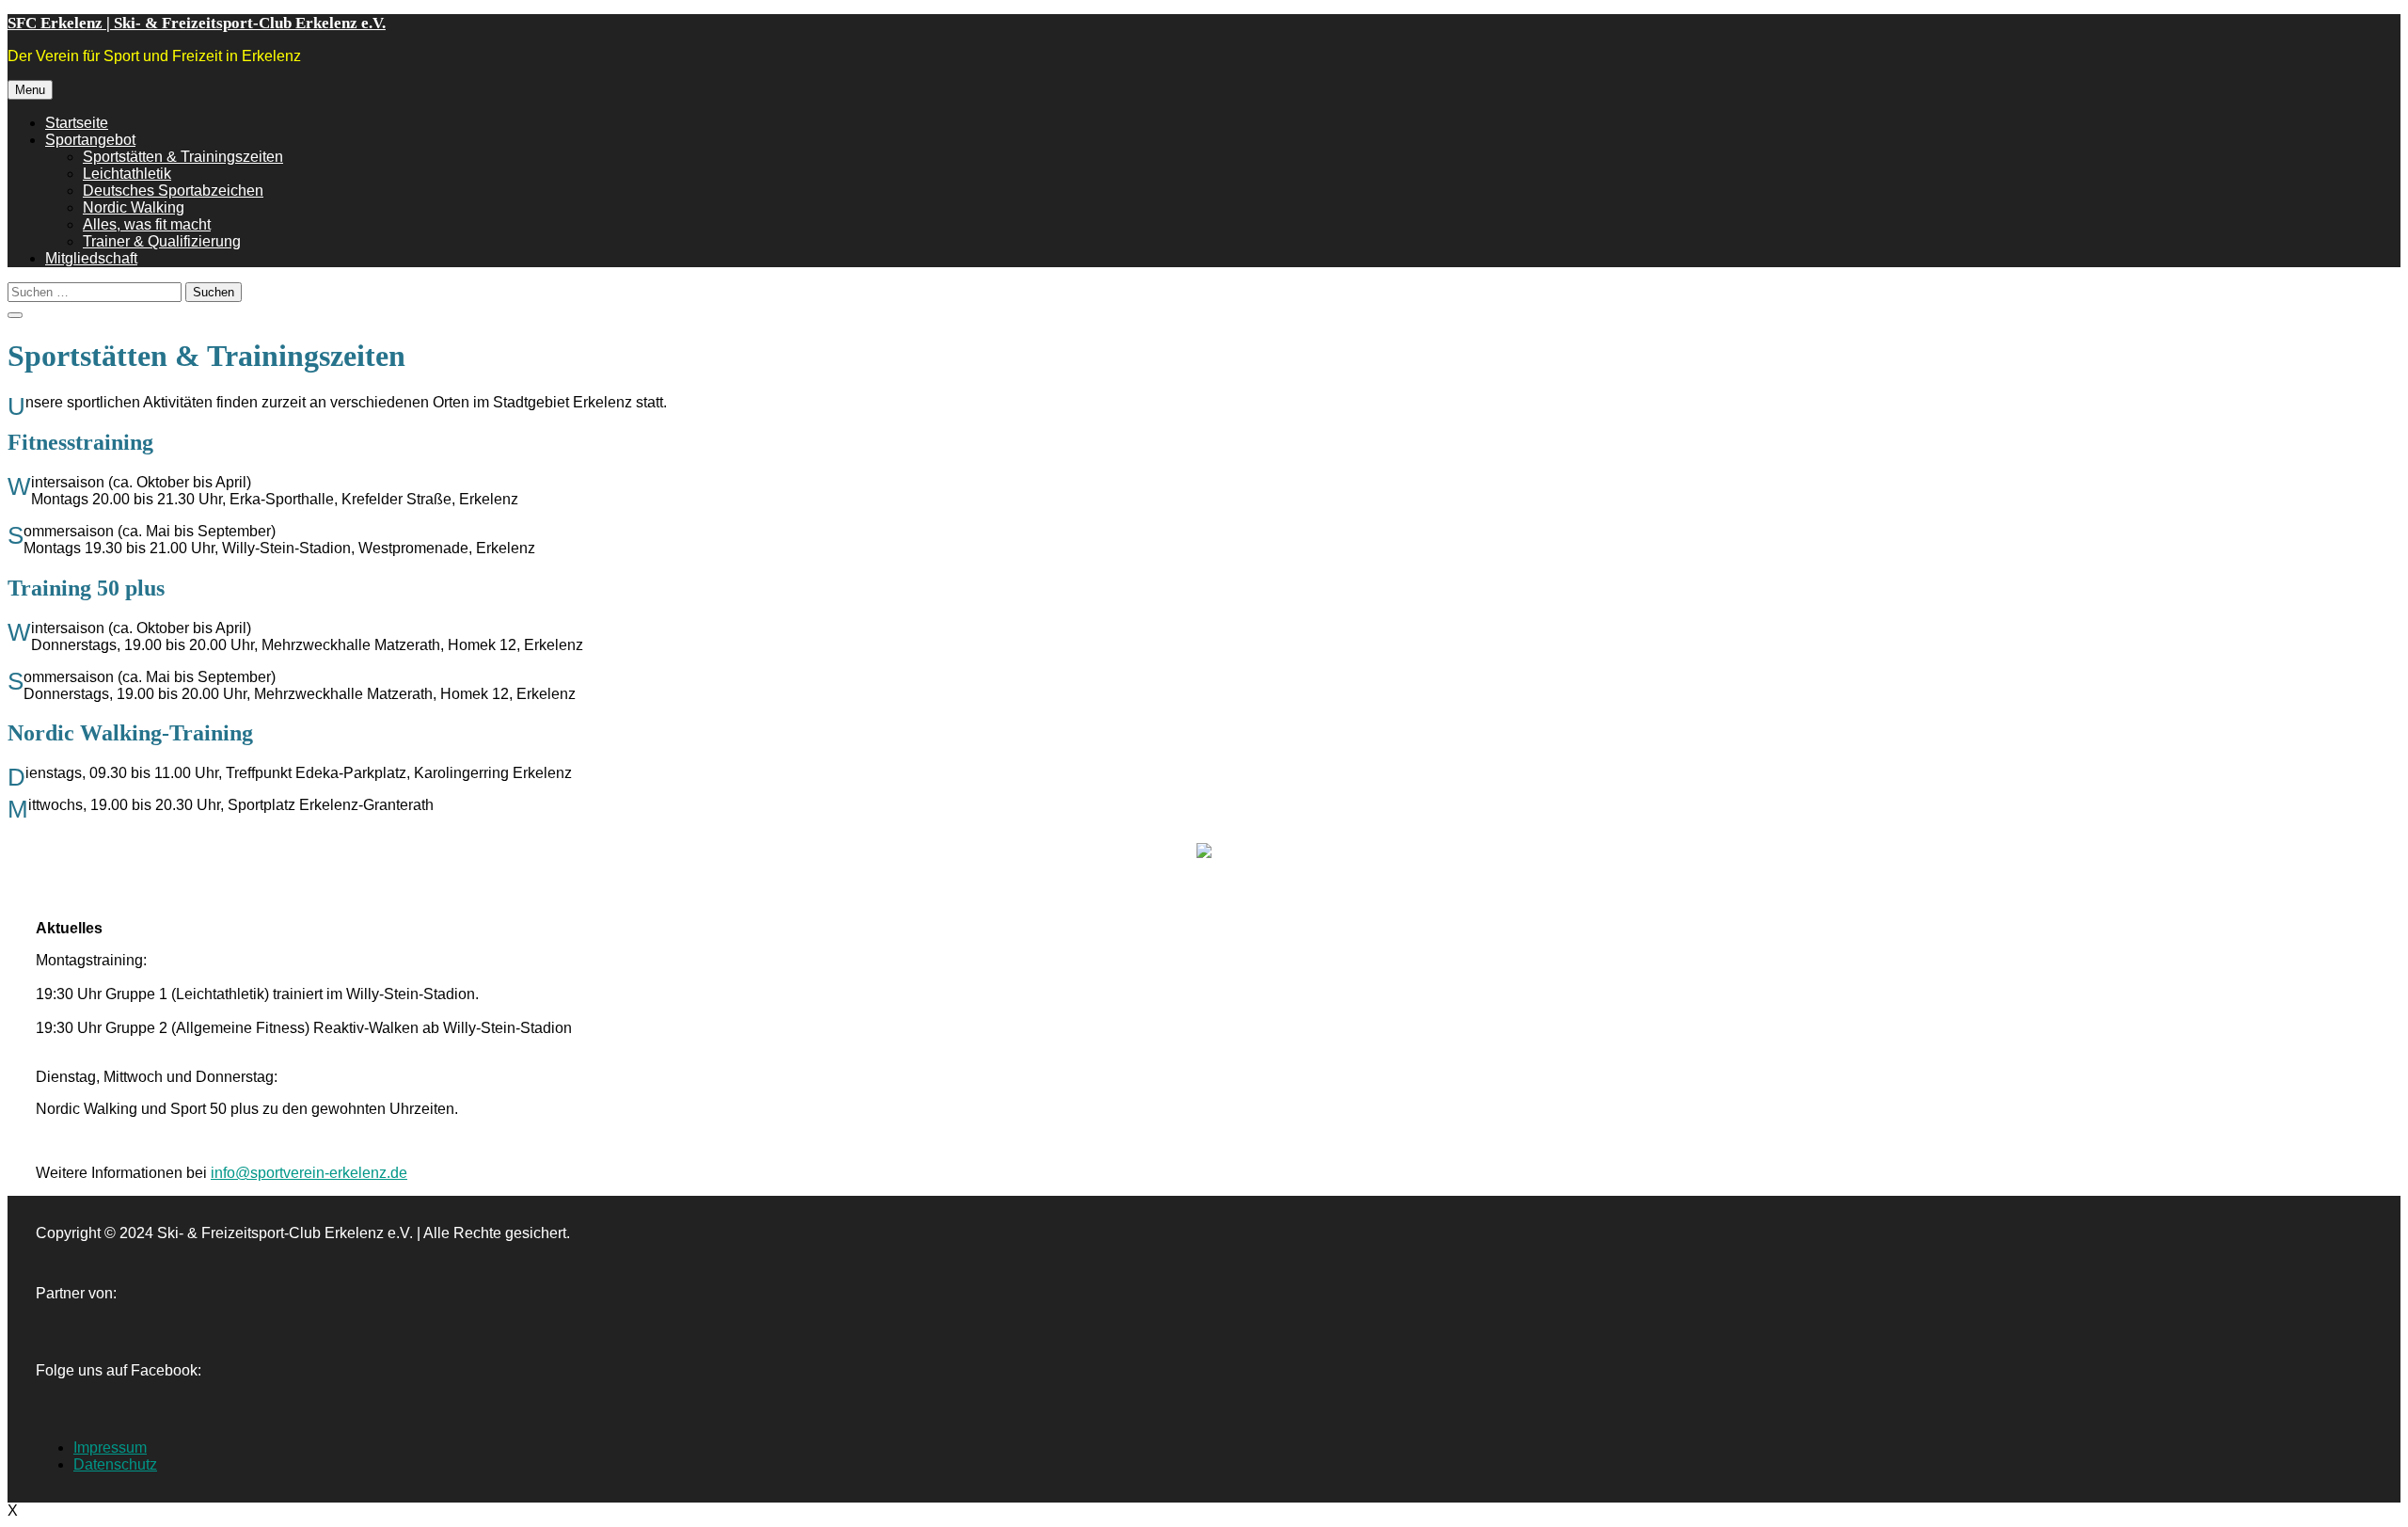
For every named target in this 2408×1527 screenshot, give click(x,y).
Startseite (77, 123)
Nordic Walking (134, 207)
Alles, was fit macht (147, 224)
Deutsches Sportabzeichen (173, 191)
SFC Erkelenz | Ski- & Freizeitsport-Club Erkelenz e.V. (197, 23)
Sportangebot (90, 140)
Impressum (110, 1447)
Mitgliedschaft (91, 258)
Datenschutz (115, 1464)
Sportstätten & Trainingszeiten (183, 157)
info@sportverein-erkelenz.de (309, 1173)
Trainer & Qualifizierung (162, 241)
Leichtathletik (127, 174)
